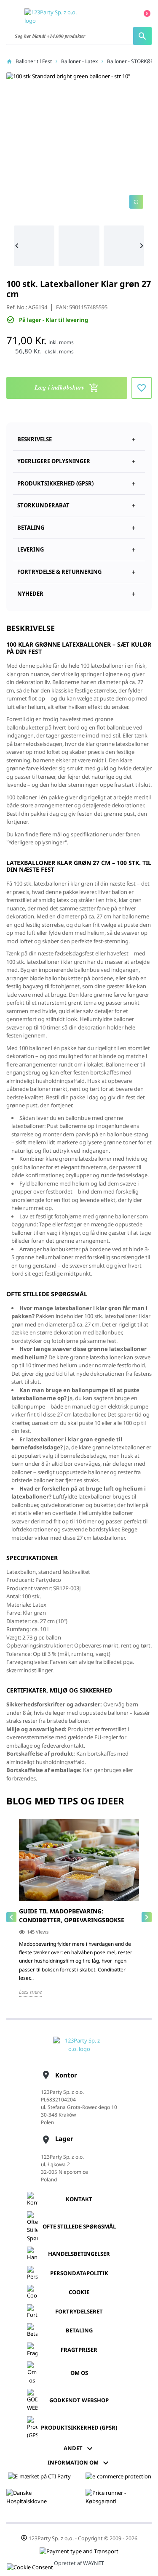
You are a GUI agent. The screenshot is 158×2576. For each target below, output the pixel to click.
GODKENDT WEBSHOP (79, 2400)
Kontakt (79, 2199)
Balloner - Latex (79, 61)
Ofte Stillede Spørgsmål (79, 2226)
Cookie (79, 2292)
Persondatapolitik (79, 2273)
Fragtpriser (79, 2350)
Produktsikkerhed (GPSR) (79, 2427)
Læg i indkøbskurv (67, 388)
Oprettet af (79, 2563)
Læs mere (30, 1992)
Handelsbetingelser (79, 2254)
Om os (79, 2373)
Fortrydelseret (79, 2311)
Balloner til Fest (34, 61)
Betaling (79, 2330)
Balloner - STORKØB (130, 61)
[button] (79, 480)
